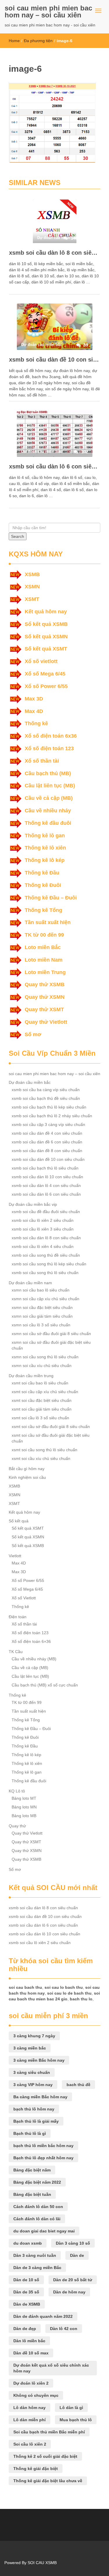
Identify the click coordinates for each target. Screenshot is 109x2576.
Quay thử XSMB (45, 985)
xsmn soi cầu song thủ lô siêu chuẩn (45, 1357)
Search (18, 536)
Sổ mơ (33, 1034)
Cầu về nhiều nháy (48, 811)
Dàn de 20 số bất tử (73, 2280)
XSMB (32, 574)
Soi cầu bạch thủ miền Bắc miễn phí (49, 2432)
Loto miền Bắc (43, 947)
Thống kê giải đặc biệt (36, 2469)
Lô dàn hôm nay (30, 2408)
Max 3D (34, 699)
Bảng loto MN (24, 1807)
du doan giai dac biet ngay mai (44, 2231)
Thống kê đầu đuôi (48, 823)
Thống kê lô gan (45, 836)
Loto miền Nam (44, 960)
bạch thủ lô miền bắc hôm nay (43, 2146)
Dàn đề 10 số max (31, 2353)
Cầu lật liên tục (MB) (50, 786)
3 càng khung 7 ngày (34, 2036)
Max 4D (34, 711)
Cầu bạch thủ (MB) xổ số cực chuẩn (45, 1685)
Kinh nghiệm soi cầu (27, 1477)
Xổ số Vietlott (24, 1598)
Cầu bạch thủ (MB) (48, 773)
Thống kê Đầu (42, 873)
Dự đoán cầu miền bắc (30, 1082)
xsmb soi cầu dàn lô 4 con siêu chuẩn (46, 1185)
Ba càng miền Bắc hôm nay (40, 2097)
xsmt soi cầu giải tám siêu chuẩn (42, 1409)
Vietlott (15, 1556)
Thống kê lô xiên (45, 848)
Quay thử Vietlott (46, 1022)
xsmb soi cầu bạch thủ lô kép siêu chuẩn (49, 1107)
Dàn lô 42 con (64, 2329)
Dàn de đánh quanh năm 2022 (43, 2316)
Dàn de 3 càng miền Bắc (37, 2268)
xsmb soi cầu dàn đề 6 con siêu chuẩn (47, 1142)
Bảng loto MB (24, 1816)
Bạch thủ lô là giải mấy (36, 2121)
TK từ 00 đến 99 (44, 935)
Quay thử (17, 1826)
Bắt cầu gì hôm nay (27, 1469)
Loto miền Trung (45, 972)
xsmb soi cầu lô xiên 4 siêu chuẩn (43, 1246)
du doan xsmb (28, 2243)
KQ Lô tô (17, 1791)
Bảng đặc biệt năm (32, 2170)
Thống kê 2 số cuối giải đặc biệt (45, 2456)
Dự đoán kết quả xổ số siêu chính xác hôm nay (51, 2368)
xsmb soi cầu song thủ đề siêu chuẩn (46, 1255)
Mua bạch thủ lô (76, 2420)
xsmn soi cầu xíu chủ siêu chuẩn (42, 1366)
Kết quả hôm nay (46, 612)
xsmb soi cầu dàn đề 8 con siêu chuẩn (47, 1151)
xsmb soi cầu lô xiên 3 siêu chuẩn (43, 1229)
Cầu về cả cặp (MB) (49, 798)
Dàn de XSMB (27, 2304)
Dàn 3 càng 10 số (73, 2243)
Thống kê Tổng (43, 910)
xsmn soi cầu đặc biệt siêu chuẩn (42, 1307)
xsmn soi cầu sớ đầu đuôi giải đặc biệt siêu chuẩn (51, 1345)
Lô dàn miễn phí (30, 2420)
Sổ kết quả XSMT (46, 649)
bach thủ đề (78, 2085)
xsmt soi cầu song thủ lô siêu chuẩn (44, 1450)
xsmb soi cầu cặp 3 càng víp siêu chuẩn (48, 1124)
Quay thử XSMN (45, 997)
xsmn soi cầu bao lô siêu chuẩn (41, 1290)
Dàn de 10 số (26, 2280)
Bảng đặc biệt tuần (32, 2194)
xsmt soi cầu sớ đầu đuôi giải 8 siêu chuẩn (51, 1427)
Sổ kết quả (19, 1521)
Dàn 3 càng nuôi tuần (35, 2255)
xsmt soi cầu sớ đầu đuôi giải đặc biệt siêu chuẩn (51, 1438)
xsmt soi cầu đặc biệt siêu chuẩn (42, 1400)
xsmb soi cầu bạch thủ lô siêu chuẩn (45, 1168)
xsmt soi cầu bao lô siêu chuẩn (40, 1383)
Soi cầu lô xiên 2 (30, 2444)
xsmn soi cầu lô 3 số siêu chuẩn (41, 1325)
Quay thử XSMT (44, 1009)
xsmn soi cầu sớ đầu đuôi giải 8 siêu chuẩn (51, 1334)
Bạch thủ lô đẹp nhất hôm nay (43, 2158)
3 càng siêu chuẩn (32, 2072)
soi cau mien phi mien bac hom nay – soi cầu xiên (48, 11)
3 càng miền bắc (30, 2048)
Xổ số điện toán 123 (49, 748)
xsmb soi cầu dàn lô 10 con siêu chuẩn (47, 1177)
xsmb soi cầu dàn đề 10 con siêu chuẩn (54, 360)
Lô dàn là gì (71, 2408)
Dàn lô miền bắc (29, 2341)
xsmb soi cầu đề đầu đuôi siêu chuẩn (46, 1212)
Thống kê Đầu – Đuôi (51, 898)
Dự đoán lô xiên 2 (31, 2383)
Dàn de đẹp (25, 2329)
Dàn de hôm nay (69, 2292)
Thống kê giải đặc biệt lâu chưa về (48, 2481)
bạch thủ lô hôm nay (34, 2109)
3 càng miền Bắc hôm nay (39, 2060)
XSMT (32, 599)
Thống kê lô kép (45, 860)
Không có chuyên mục (36, 2395)
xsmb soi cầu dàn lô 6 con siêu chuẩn (54, 466)
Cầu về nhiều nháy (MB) (34, 1659)
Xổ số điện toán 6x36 (51, 736)
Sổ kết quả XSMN (46, 637)
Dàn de (77, 2255)
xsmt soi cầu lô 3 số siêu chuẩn (40, 1418)
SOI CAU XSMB (42, 2563)
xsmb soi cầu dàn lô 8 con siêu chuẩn (54, 253)
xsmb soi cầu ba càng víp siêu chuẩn (46, 1090)
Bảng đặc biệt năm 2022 (37, 2182)
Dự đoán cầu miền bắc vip (33, 1204)
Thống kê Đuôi (43, 885)
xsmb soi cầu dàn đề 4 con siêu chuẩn (47, 1133)
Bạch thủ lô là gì (30, 2133)
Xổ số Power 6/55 (46, 686)
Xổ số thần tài (42, 761)
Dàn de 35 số (26, 2292)
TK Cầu (16, 1652)
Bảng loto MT (24, 1798)
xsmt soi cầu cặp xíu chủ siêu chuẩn (45, 1392)
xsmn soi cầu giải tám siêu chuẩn (42, 1316)
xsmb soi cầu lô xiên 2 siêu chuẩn (43, 1220)
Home (14, 41)
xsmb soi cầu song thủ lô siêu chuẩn (45, 1273)
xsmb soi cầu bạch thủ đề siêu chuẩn (46, 1098)
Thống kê (36, 723)
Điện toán (18, 1617)
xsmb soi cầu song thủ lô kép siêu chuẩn (49, 1264)
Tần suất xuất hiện (48, 922)
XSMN (32, 587)
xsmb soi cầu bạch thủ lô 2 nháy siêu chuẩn (52, 1116)
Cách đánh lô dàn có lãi (37, 2219)
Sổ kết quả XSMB (46, 624)
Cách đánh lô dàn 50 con (38, 2207)
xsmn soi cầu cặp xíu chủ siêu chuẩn (45, 1299)
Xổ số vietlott (41, 661)
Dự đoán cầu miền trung (31, 1376)
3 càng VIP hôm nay (33, 2085)
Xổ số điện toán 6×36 (31, 1641)
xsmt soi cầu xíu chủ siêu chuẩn (41, 1458)
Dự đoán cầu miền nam (30, 1283)
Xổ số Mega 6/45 (45, 674)
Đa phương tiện (38, 41)
